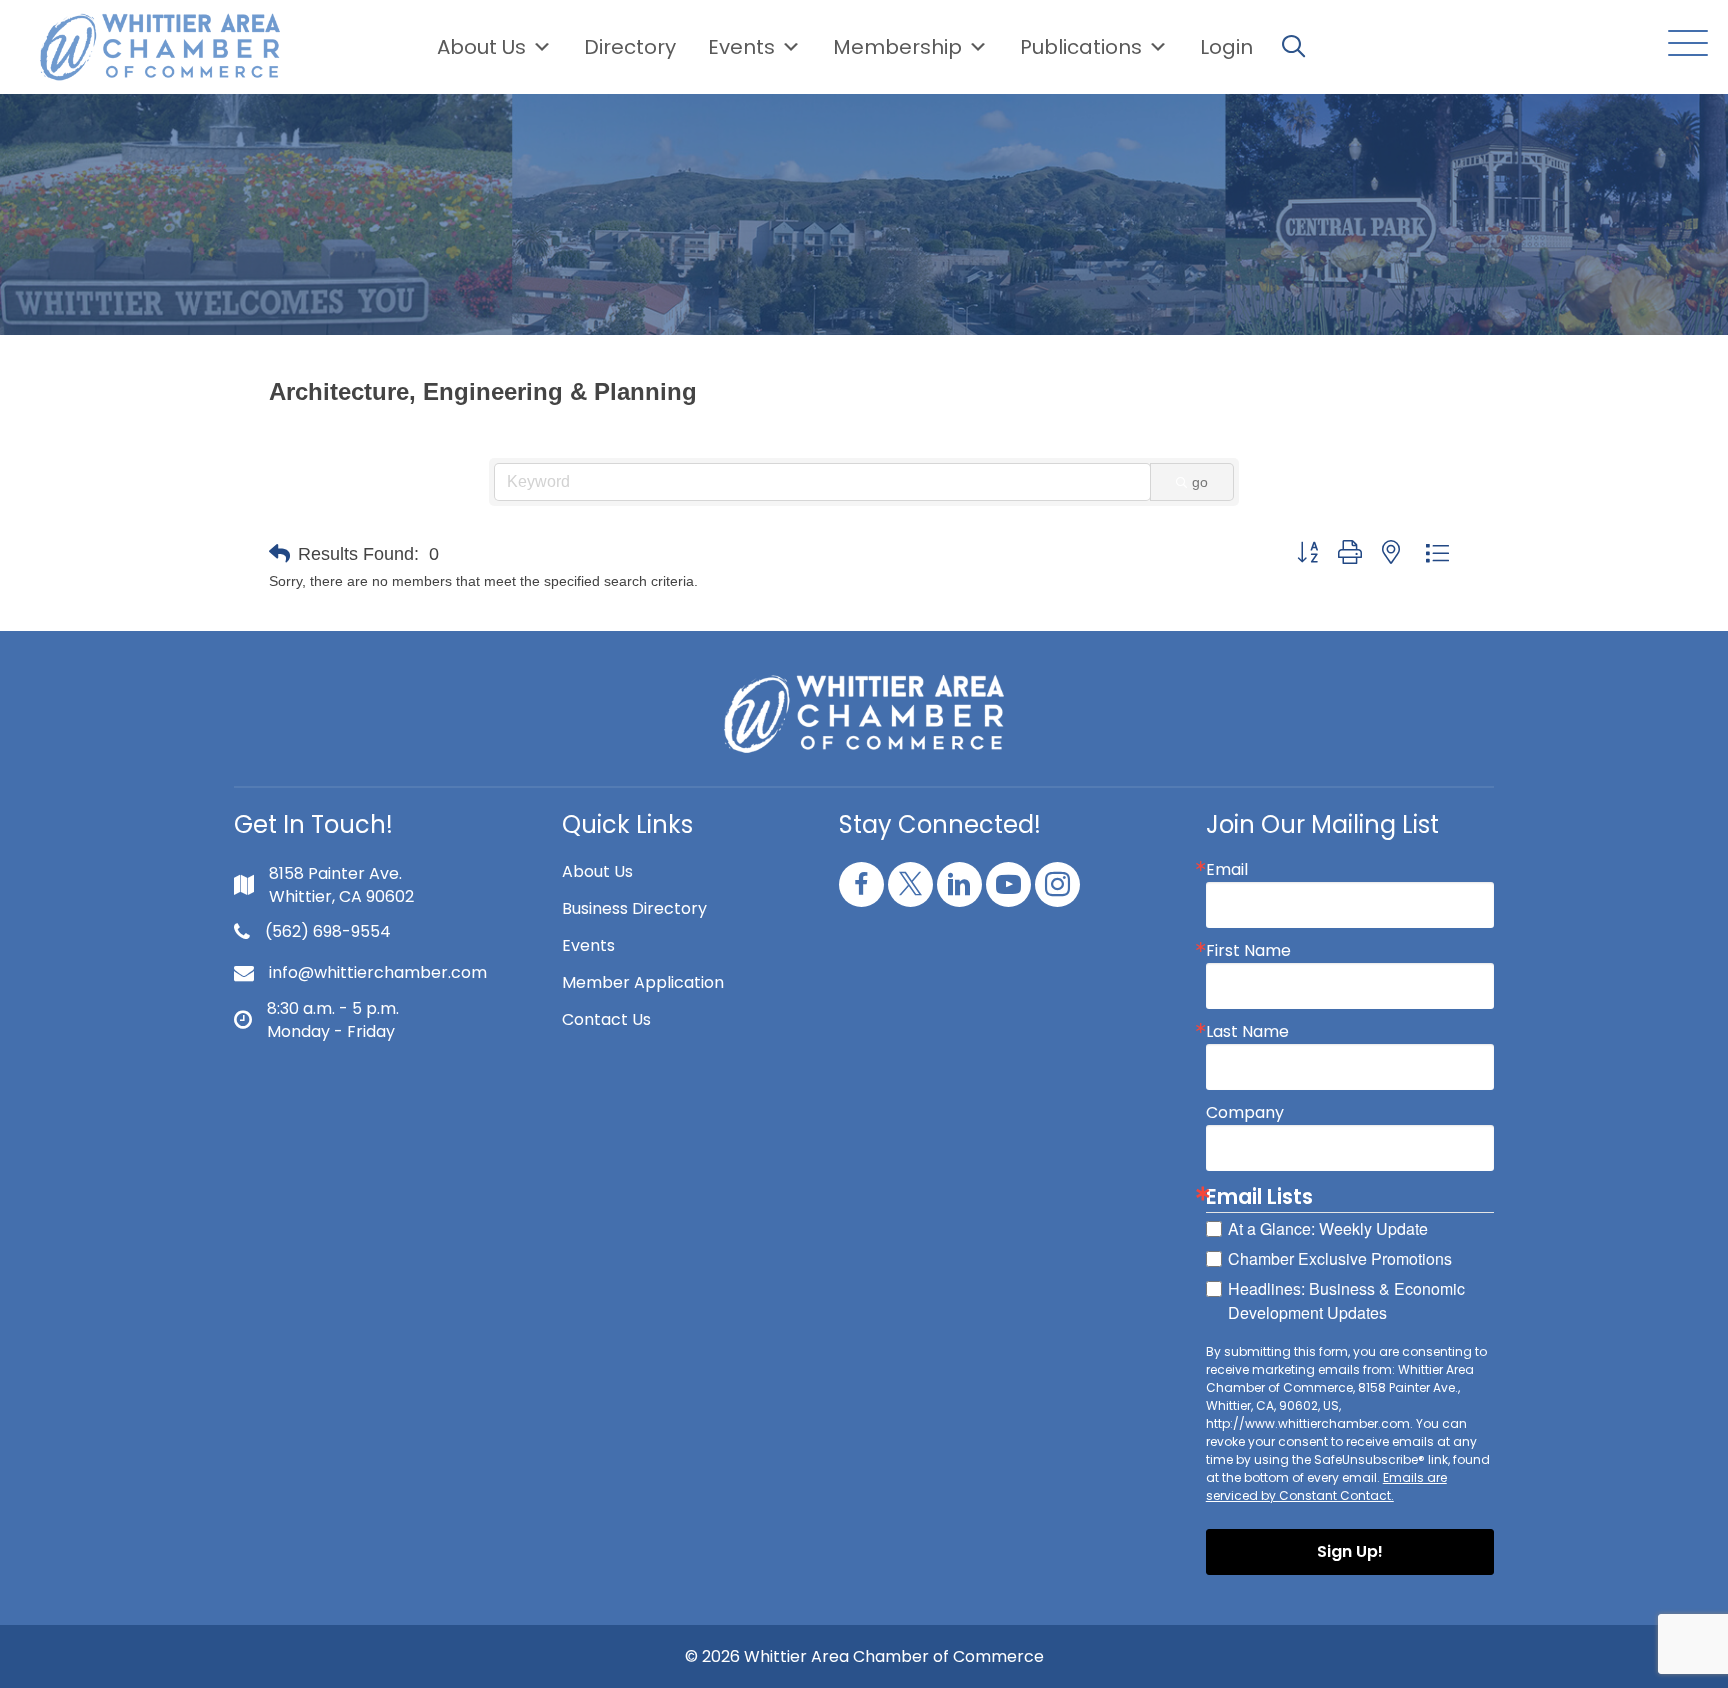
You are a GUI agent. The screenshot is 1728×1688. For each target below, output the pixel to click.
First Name (1248, 951)
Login (1226, 47)
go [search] (1200, 482)
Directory (630, 47)
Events (588, 945)
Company (1245, 1113)
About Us (481, 47)
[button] (1683, 44)
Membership (897, 47)
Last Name (1247, 1032)
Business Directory (634, 908)
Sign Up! (1350, 1551)
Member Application (643, 982)
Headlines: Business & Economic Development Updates (1346, 1300)
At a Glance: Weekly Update (1328, 1228)
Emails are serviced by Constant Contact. (1326, 1486)
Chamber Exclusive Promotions (1340, 1258)
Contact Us (606, 1019)
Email (1227, 870)
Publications (1081, 47)
